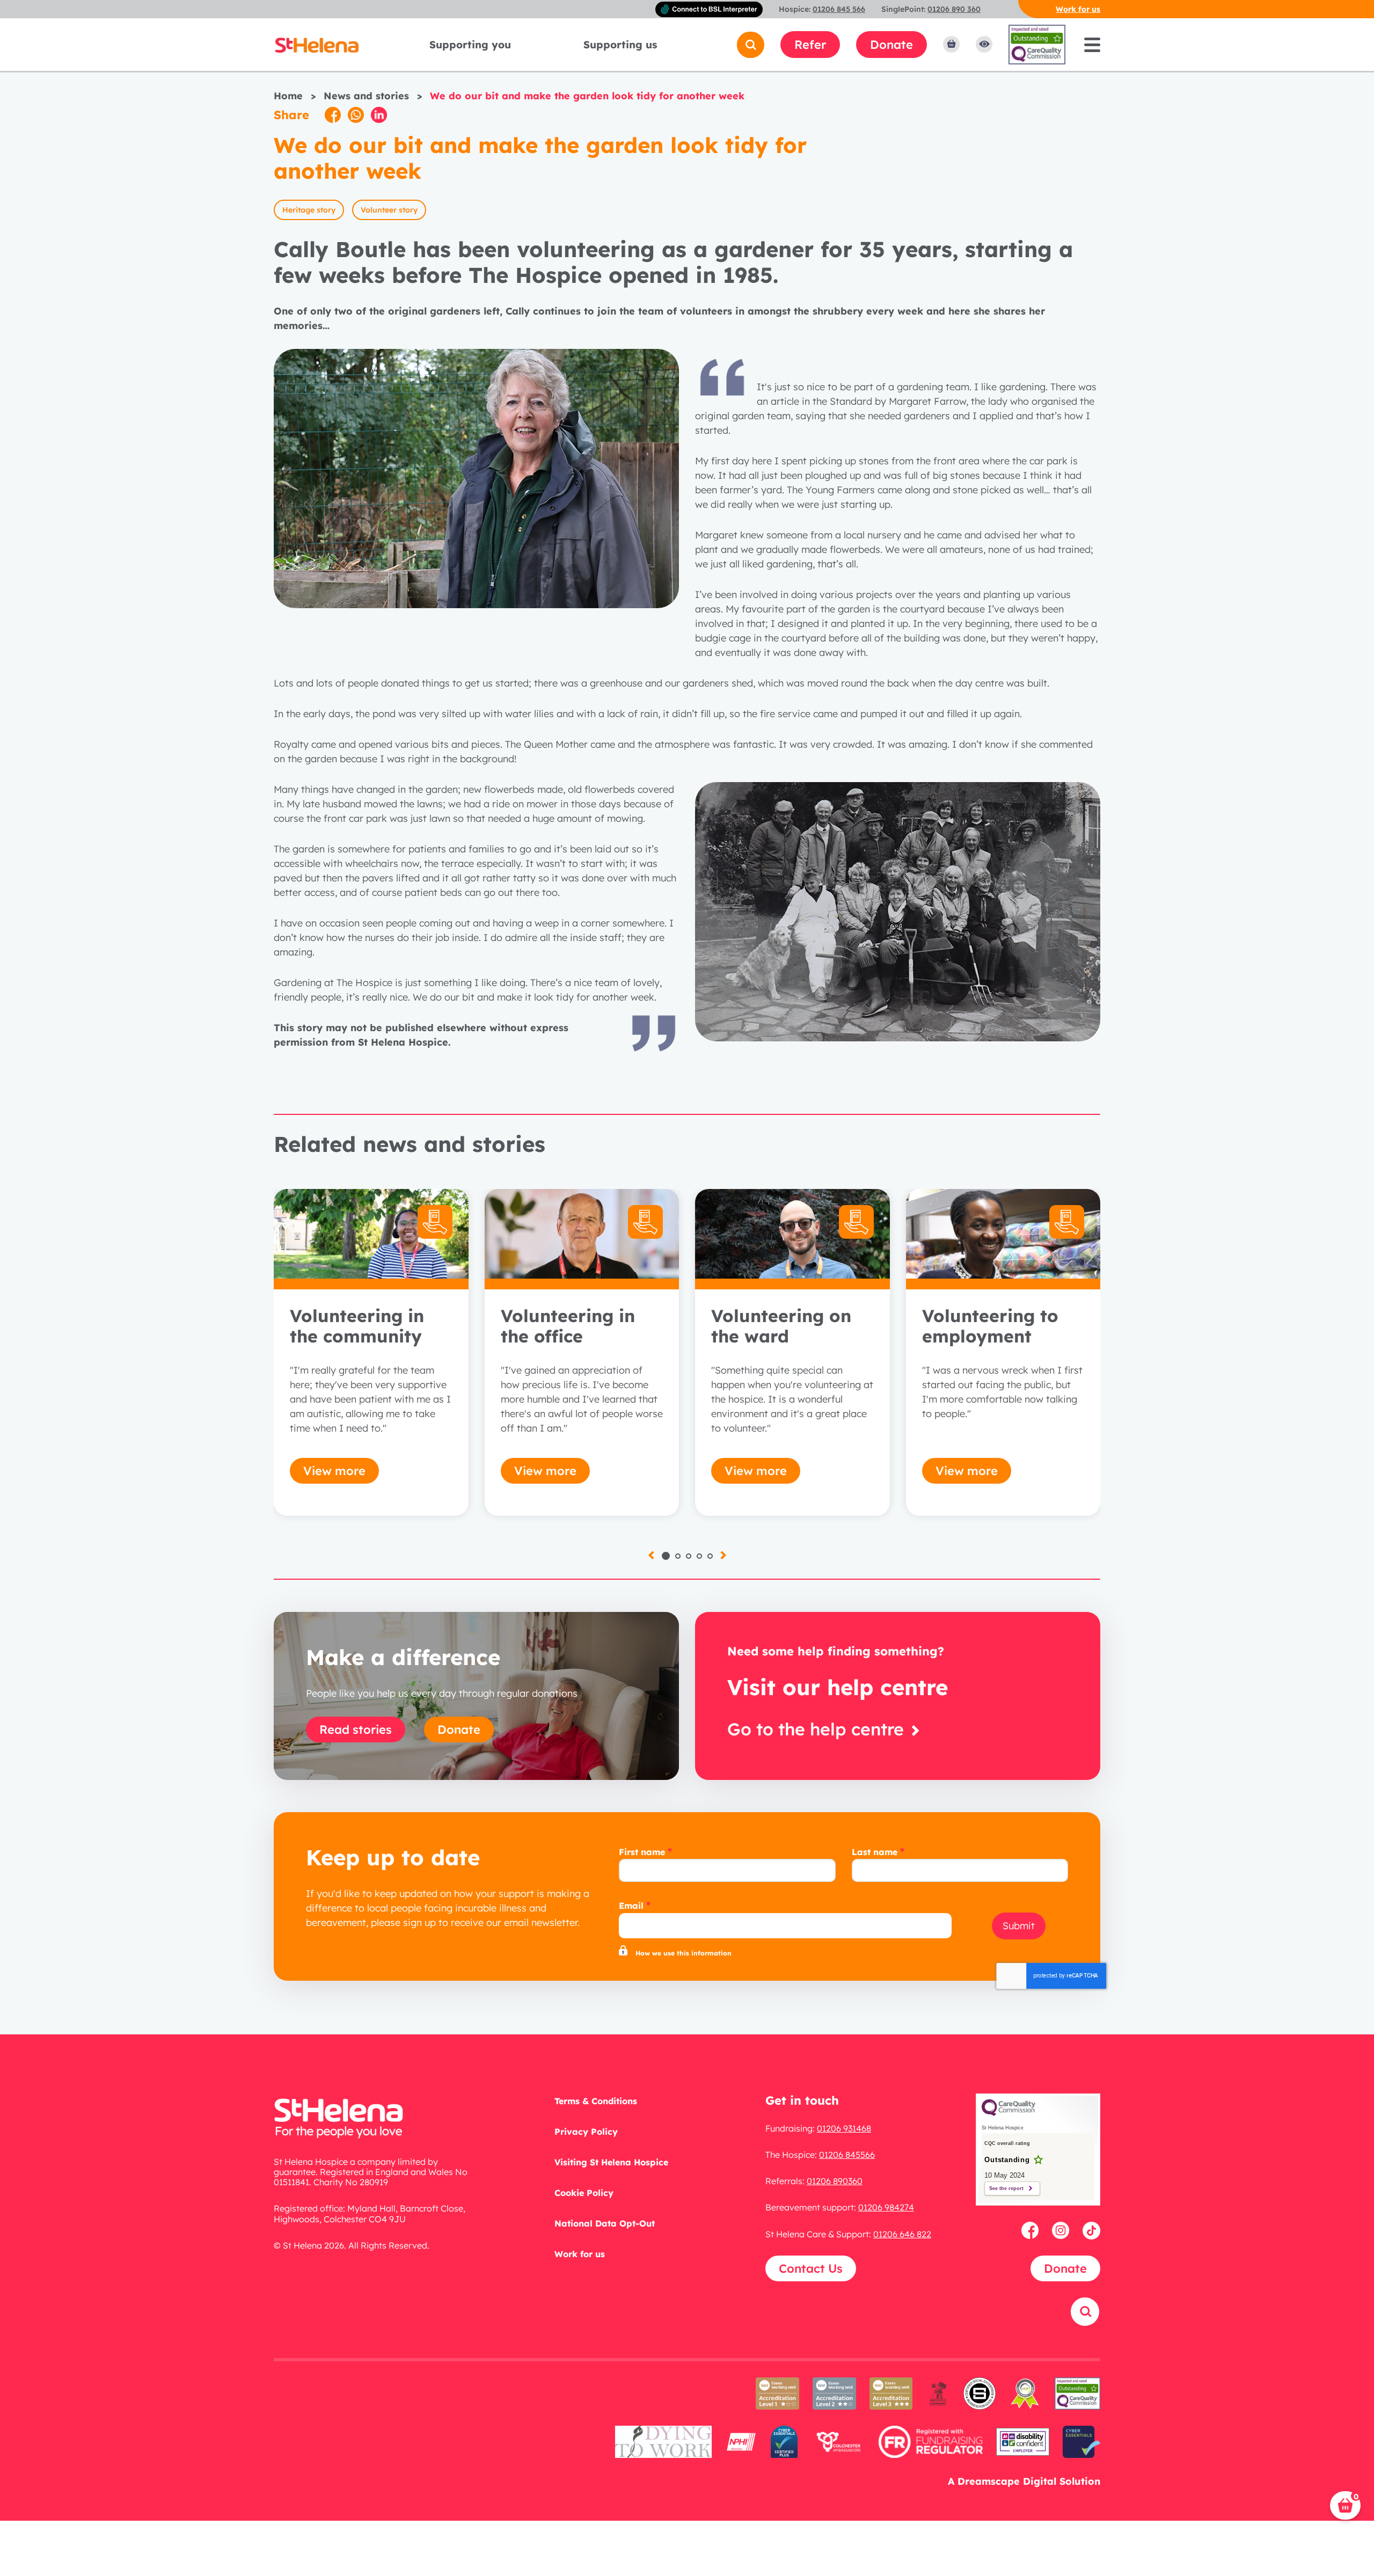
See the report (1006, 2188)
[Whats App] (356, 115)
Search (1073, 2340)
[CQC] (1078, 2400)
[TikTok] (1091, 2230)
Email (631, 1906)
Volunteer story (389, 210)
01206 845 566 (839, 9)
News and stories (366, 96)
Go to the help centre (818, 1729)
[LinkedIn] (379, 115)
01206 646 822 (902, 2234)
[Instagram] (1062, 2230)
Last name (875, 1852)
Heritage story (309, 210)
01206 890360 (835, 2181)
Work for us (1078, 9)
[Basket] (951, 45)
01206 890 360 (954, 9)
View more (334, 1471)
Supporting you (470, 45)
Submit (1019, 1926)
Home (288, 96)
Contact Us (811, 2268)
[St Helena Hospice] (317, 44)
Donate (891, 45)
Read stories (356, 1730)
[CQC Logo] (1008, 2113)
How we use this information (684, 1953)
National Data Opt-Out (605, 2223)
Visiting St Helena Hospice (611, 2162)
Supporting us (620, 45)
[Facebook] (333, 115)
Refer (810, 45)
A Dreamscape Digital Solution (1024, 2481)
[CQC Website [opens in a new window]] (1037, 44)
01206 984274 (886, 2207)
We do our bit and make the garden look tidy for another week (587, 96)
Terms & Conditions (596, 2101)
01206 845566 (847, 2155)
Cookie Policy (584, 2193)
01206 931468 (844, 2128)
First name (642, 1852)
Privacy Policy (586, 2132)
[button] (666, 1556)
